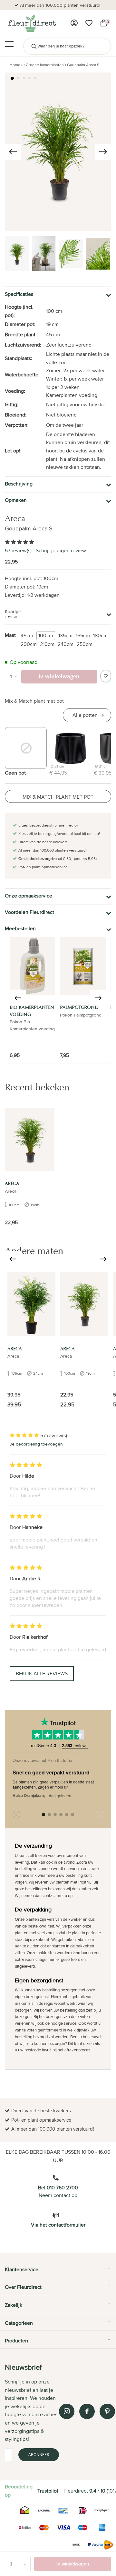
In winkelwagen (73, 2564)
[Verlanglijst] (89, 23)
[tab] (58, 2272)
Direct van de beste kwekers (62, 5)
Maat (10, 635)
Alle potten (85, 715)
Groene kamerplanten (45, 65)
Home (15, 65)
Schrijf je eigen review (61, 550)
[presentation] (13, 152)
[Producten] (74, 23)
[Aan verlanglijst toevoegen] (106, 676)
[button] (12, 78)
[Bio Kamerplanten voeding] (32, 966)
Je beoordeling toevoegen (36, 1444)
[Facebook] (87, 2411)
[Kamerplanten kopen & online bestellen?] (32, 23)
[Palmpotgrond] (83, 966)
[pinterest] (107, 2411)
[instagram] (67, 2411)
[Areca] (30, 1140)
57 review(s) (18, 550)
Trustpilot (48, 2491)
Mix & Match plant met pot (34, 701)
